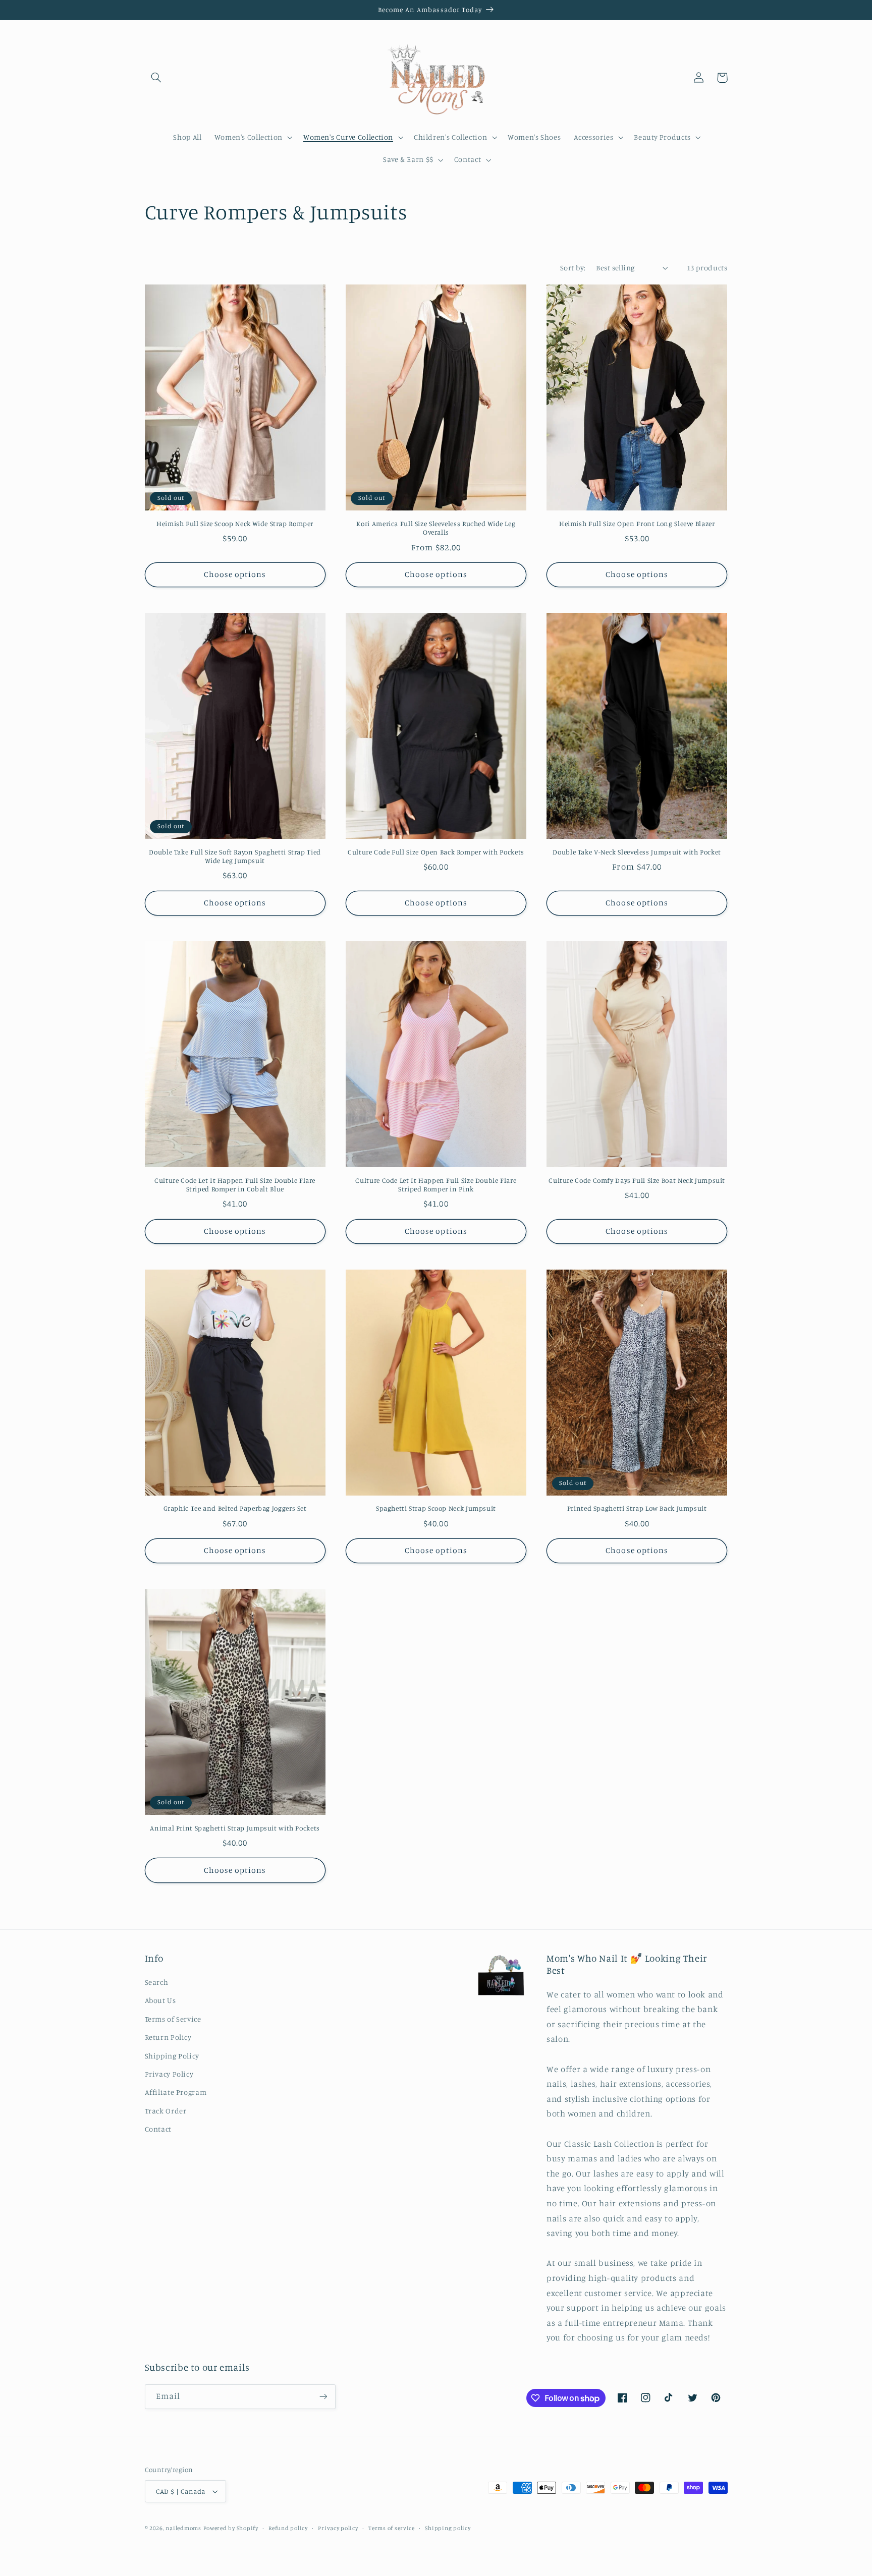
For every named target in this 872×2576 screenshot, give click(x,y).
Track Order (166, 2111)
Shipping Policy (172, 2056)
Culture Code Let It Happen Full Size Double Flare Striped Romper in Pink (436, 1185)
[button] (156, 78)
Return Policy (168, 2037)
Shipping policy (448, 2528)
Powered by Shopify (231, 2528)
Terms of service (392, 2528)
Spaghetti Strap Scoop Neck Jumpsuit (436, 1508)
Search (157, 1982)
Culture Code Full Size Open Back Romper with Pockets (436, 852)
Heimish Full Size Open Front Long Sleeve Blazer (637, 524)
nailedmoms (183, 2528)
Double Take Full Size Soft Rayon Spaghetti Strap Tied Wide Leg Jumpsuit (235, 856)
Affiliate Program (176, 2092)
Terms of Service (173, 2019)
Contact (158, 2129)
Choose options (235, 574)
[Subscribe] (323, 2397)
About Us (160, 2000)
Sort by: (573, 268)
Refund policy (288, 2528)
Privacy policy (338, 2528)
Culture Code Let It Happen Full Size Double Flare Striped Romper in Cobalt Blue (235, 1185)
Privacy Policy (169, 2074)
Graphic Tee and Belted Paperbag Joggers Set (235, 1508)
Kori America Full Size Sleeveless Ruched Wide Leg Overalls (436, 528)
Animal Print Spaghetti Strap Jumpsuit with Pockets (235, 1828)
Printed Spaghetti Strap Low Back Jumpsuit (637, 1508)
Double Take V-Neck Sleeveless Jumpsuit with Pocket (637, 852)
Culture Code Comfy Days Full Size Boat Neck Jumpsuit (637, 1180)
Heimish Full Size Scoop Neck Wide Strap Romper (235, 524)
